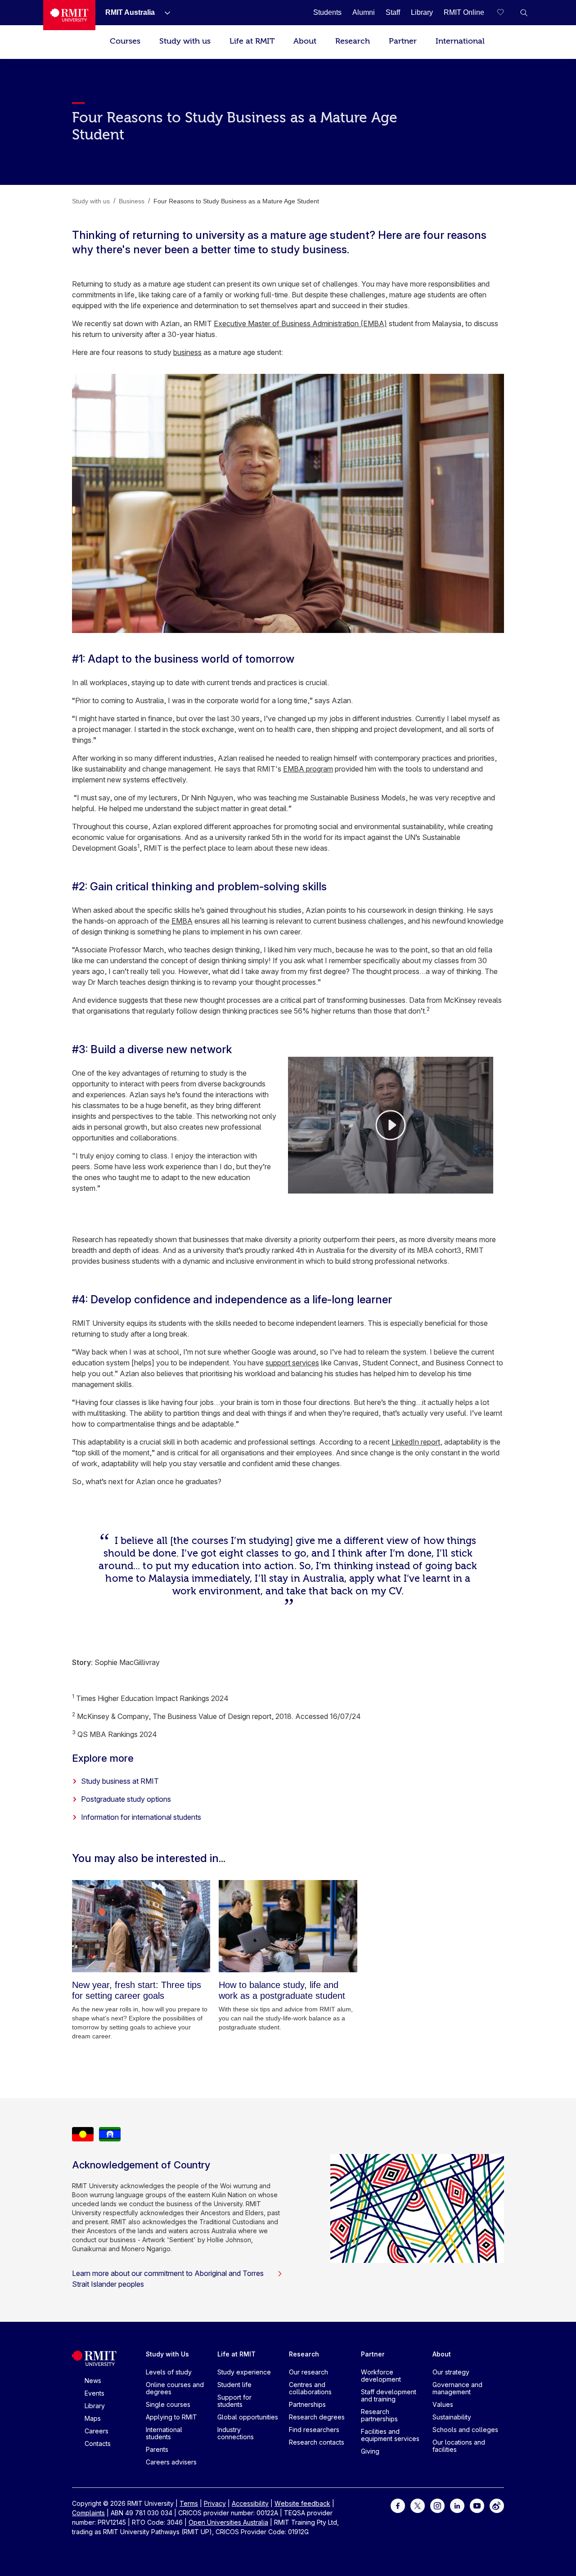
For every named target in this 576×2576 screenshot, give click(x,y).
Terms (189, 2503)
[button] (524, 13)
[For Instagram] (437, 2505)
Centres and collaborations (310, 2388)
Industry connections (236, 2433)
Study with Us (167, 2354)
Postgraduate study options (126, 1799)
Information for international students (141, 1817)
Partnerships (307, 2404)
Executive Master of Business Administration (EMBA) (300, 323)
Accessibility (250, 2503)
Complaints (88, 2513)
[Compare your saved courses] (506, 13)
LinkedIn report (416, 1442)
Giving (370, 2451)
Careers (97, 2431)
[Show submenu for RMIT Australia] (164, 13)
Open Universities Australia (228, 2522)
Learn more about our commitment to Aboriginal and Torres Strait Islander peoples (168, 2279)
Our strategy (451, 2372)
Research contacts (317, 2442)
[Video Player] (391, 1125)
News (93, 2381)
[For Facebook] (398, 2505)
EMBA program (308, 769)
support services (292, 1363)
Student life (234, 2385)
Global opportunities (248, 2417)
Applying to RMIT (171, 2417)
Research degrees (317, 2417)
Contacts (98, 2444)
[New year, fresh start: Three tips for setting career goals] (141, 1926)
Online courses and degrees (175, 2388)
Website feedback (302, 2503)
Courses (125, 41)
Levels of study (169, 2372)
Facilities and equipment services (390, 2435)
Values (443, 2404)
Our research (308, 2372)
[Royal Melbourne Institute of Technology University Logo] (69, 15)
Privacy (215, 2503)
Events (94, 2393)
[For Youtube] (477, 2505)
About (305, 41)
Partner (403, 41)
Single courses (168, 2404)
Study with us (185, 41)
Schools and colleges (465, 2430)
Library (95, 2406)
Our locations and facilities (459, 2446)
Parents (157, 2449)
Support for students (234, 2401)
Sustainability (452, 2417)
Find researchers (314, 2430)
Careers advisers (171, 2462)
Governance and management (457, 2388)
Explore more (103, 1758)
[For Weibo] (497, 2505)
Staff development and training (389, 2395)
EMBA (182, 921)
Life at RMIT (252, 41)
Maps (93, 2418)
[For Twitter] (418, 2505)
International (460, 41)
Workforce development (381, 2376)
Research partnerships (379, 2415)
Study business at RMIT (120, 1781)
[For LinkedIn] (457, 2505)
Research (353, 41)
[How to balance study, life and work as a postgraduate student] (288, 1926)
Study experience (244, 2372)
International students (164, 2433)
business (187, 352)
